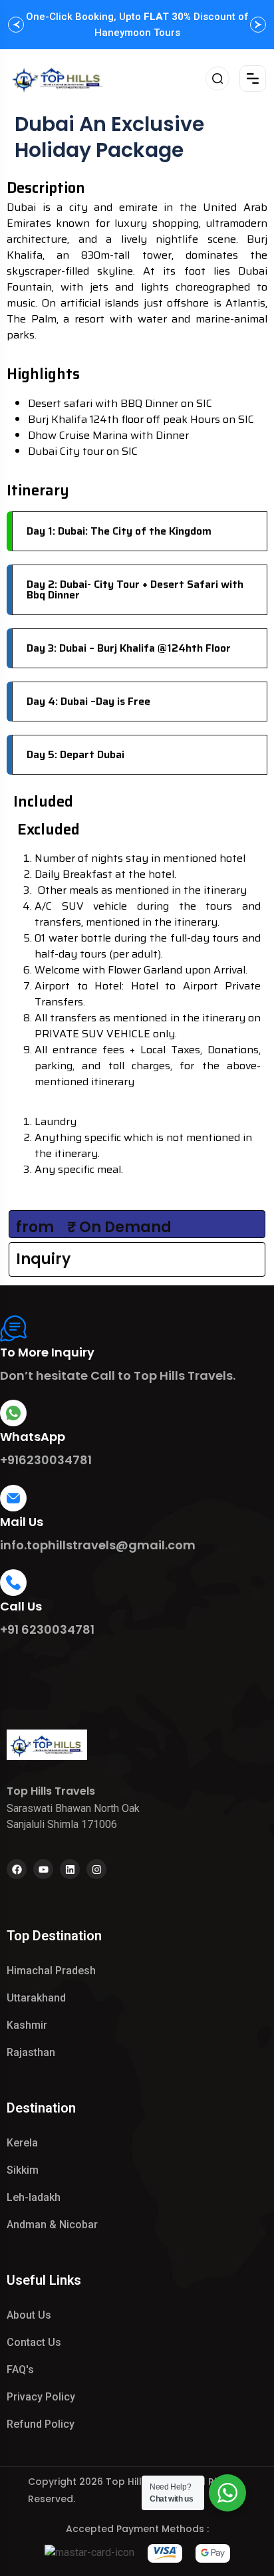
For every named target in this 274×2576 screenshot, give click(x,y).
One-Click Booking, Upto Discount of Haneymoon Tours (137, 25)
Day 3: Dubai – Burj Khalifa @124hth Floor (129, 648)
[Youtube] (43, 1869)
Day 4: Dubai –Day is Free (88, 701)
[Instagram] (96, 1869)
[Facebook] (17, 1869)
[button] (16, 25)
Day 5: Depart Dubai (75, 754)
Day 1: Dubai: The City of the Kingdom (119, 531)
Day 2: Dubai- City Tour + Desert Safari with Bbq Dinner (135, 589)
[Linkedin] (70, 1869)
